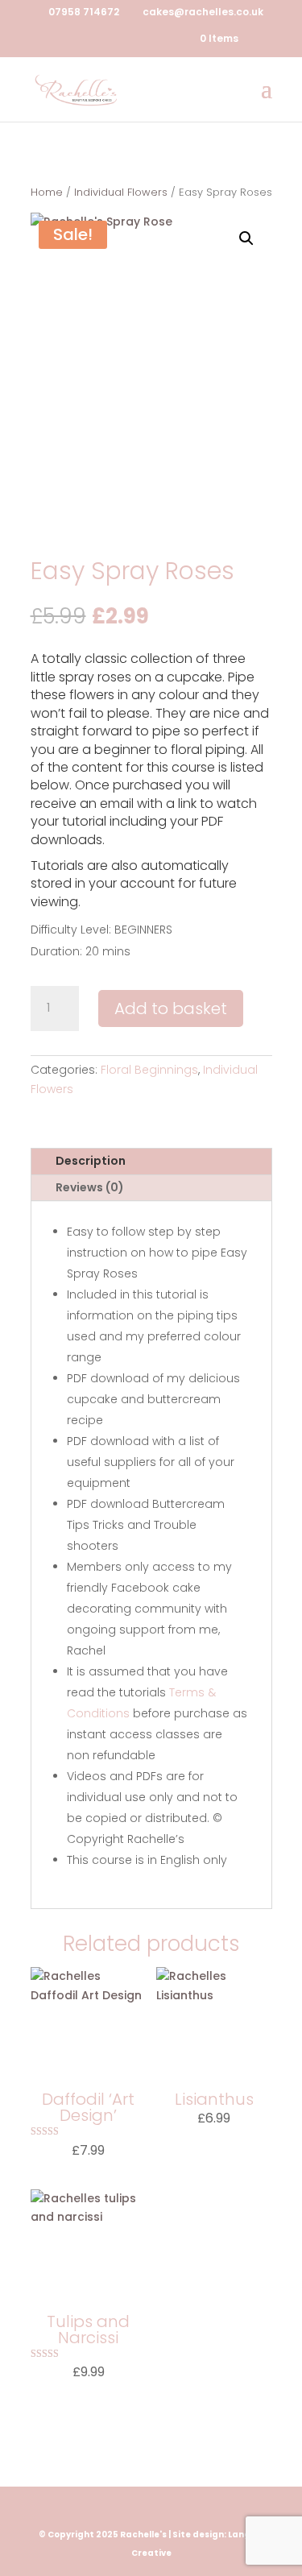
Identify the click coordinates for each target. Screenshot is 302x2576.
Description (91, 1161)
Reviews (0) (90, 1187)
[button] (246, 238)
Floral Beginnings (149, 1070)
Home (47, 192)
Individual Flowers (121, 192)
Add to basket (171, 1008)
